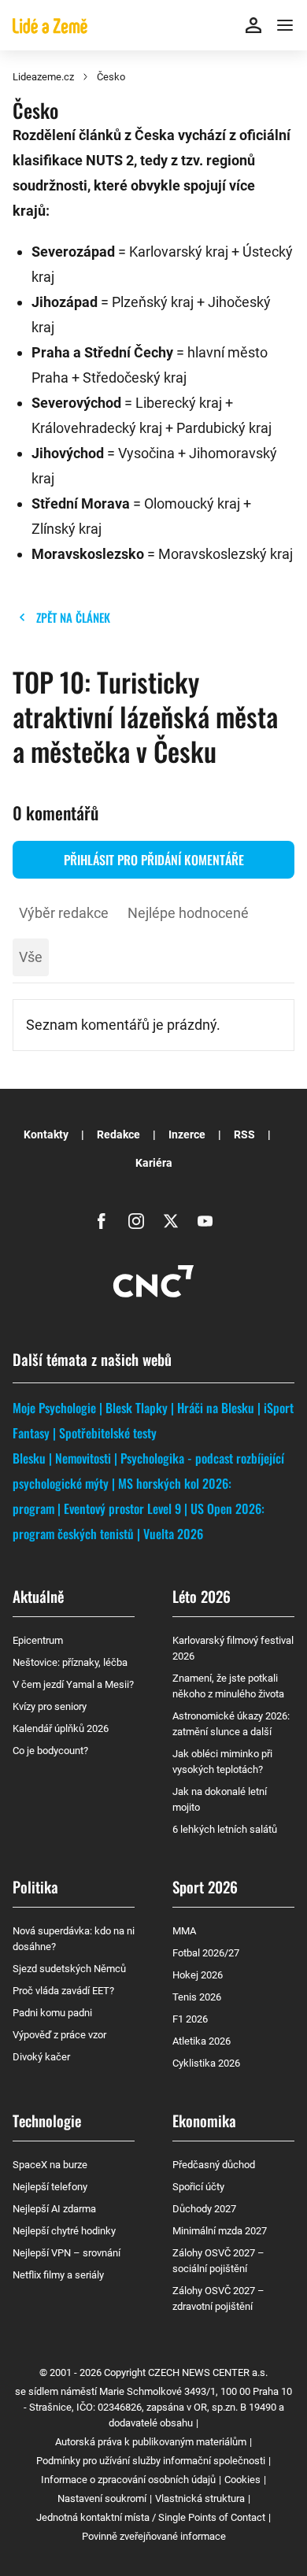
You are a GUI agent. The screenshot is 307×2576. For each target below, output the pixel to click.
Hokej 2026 (198, 1975)
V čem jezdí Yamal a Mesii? (73, 1684)
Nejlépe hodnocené (188, 913)
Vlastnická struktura (200, 2498)
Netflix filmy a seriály (58, 2275)
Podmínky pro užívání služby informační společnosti (151, 2461)
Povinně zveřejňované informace (154, 2536)
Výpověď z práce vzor (59, 2035)
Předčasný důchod (214, 2165)
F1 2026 (190, 2019)
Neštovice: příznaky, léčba (70, 1662)
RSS (244, 1134)
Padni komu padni (52, 2013)
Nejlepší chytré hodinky (64, 2231)
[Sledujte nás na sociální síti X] (171, 1221)
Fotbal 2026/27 (206, 1953)
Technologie (47, 2120)
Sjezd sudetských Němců (69, 1969)
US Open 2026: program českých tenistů (139, 1521)
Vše (31, 957)
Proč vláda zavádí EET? (63, 1991)
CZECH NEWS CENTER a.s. (208, 2372)
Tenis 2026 (197, 1997)
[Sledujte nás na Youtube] (205, 1221)
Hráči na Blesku (216, 1408)
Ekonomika (204, 2120)
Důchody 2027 (204, 2209)
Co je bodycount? (50, 1751)
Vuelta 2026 (173, 1534)
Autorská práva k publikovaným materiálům (151, 2442)
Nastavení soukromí (102, 2498)
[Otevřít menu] (285, 25)
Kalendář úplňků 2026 (61, 1728)
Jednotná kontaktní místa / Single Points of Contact (151, 2517)
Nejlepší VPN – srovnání (67, 2253)
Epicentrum (38, 1640)
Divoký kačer (41, 2057)
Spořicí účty (198, 2187)
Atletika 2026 (202, 2041)
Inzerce (187, 1134)
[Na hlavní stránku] (50, 25)
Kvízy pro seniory (50, 1706)
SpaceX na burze (50, 2165)
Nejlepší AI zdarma (54, 2209)
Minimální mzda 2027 (220, 2231)
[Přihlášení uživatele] (253, 25)
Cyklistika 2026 (206, 2063)
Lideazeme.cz (43, 77)
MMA (184, 1931)
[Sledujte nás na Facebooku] (102, 1221)
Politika (35, 1886)
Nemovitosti (83, 1458)
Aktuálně (38, 1596)
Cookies (242, 2480)
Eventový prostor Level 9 (122, 1508)
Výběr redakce (64, 913)
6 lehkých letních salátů (225, 1829)
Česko (111, 77)
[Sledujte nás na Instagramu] (136, 1221)
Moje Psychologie (54, 1408)
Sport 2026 (205, 1886)
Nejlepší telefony (50, 2187)
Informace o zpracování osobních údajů (128, 2480)
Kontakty (46, 1134)
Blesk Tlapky (137, 1408)
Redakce (118, 1134)
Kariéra (154, 1163)
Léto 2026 (202, 1596)
